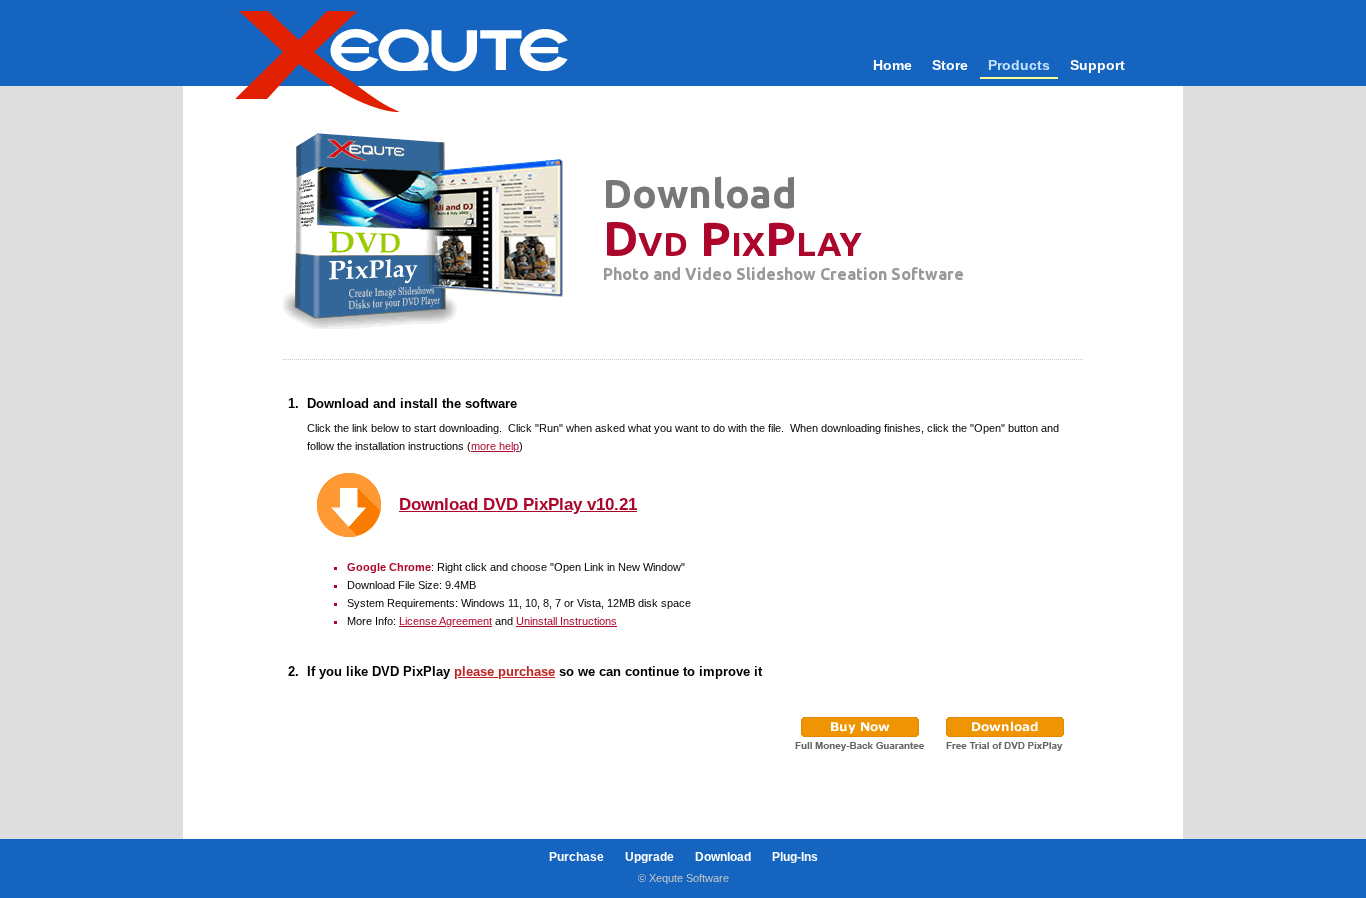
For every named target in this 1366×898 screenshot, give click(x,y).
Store (950, 65)
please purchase (504, 671)
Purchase (576, 857)
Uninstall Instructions (566, 621)
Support (1097, 65)
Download (723, 857)
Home (892, 65)
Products (1019, 65)
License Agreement (445, 621)
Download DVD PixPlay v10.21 (518, 504)
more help (495, 446)
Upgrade (649, 857)
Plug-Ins (795, 857)
